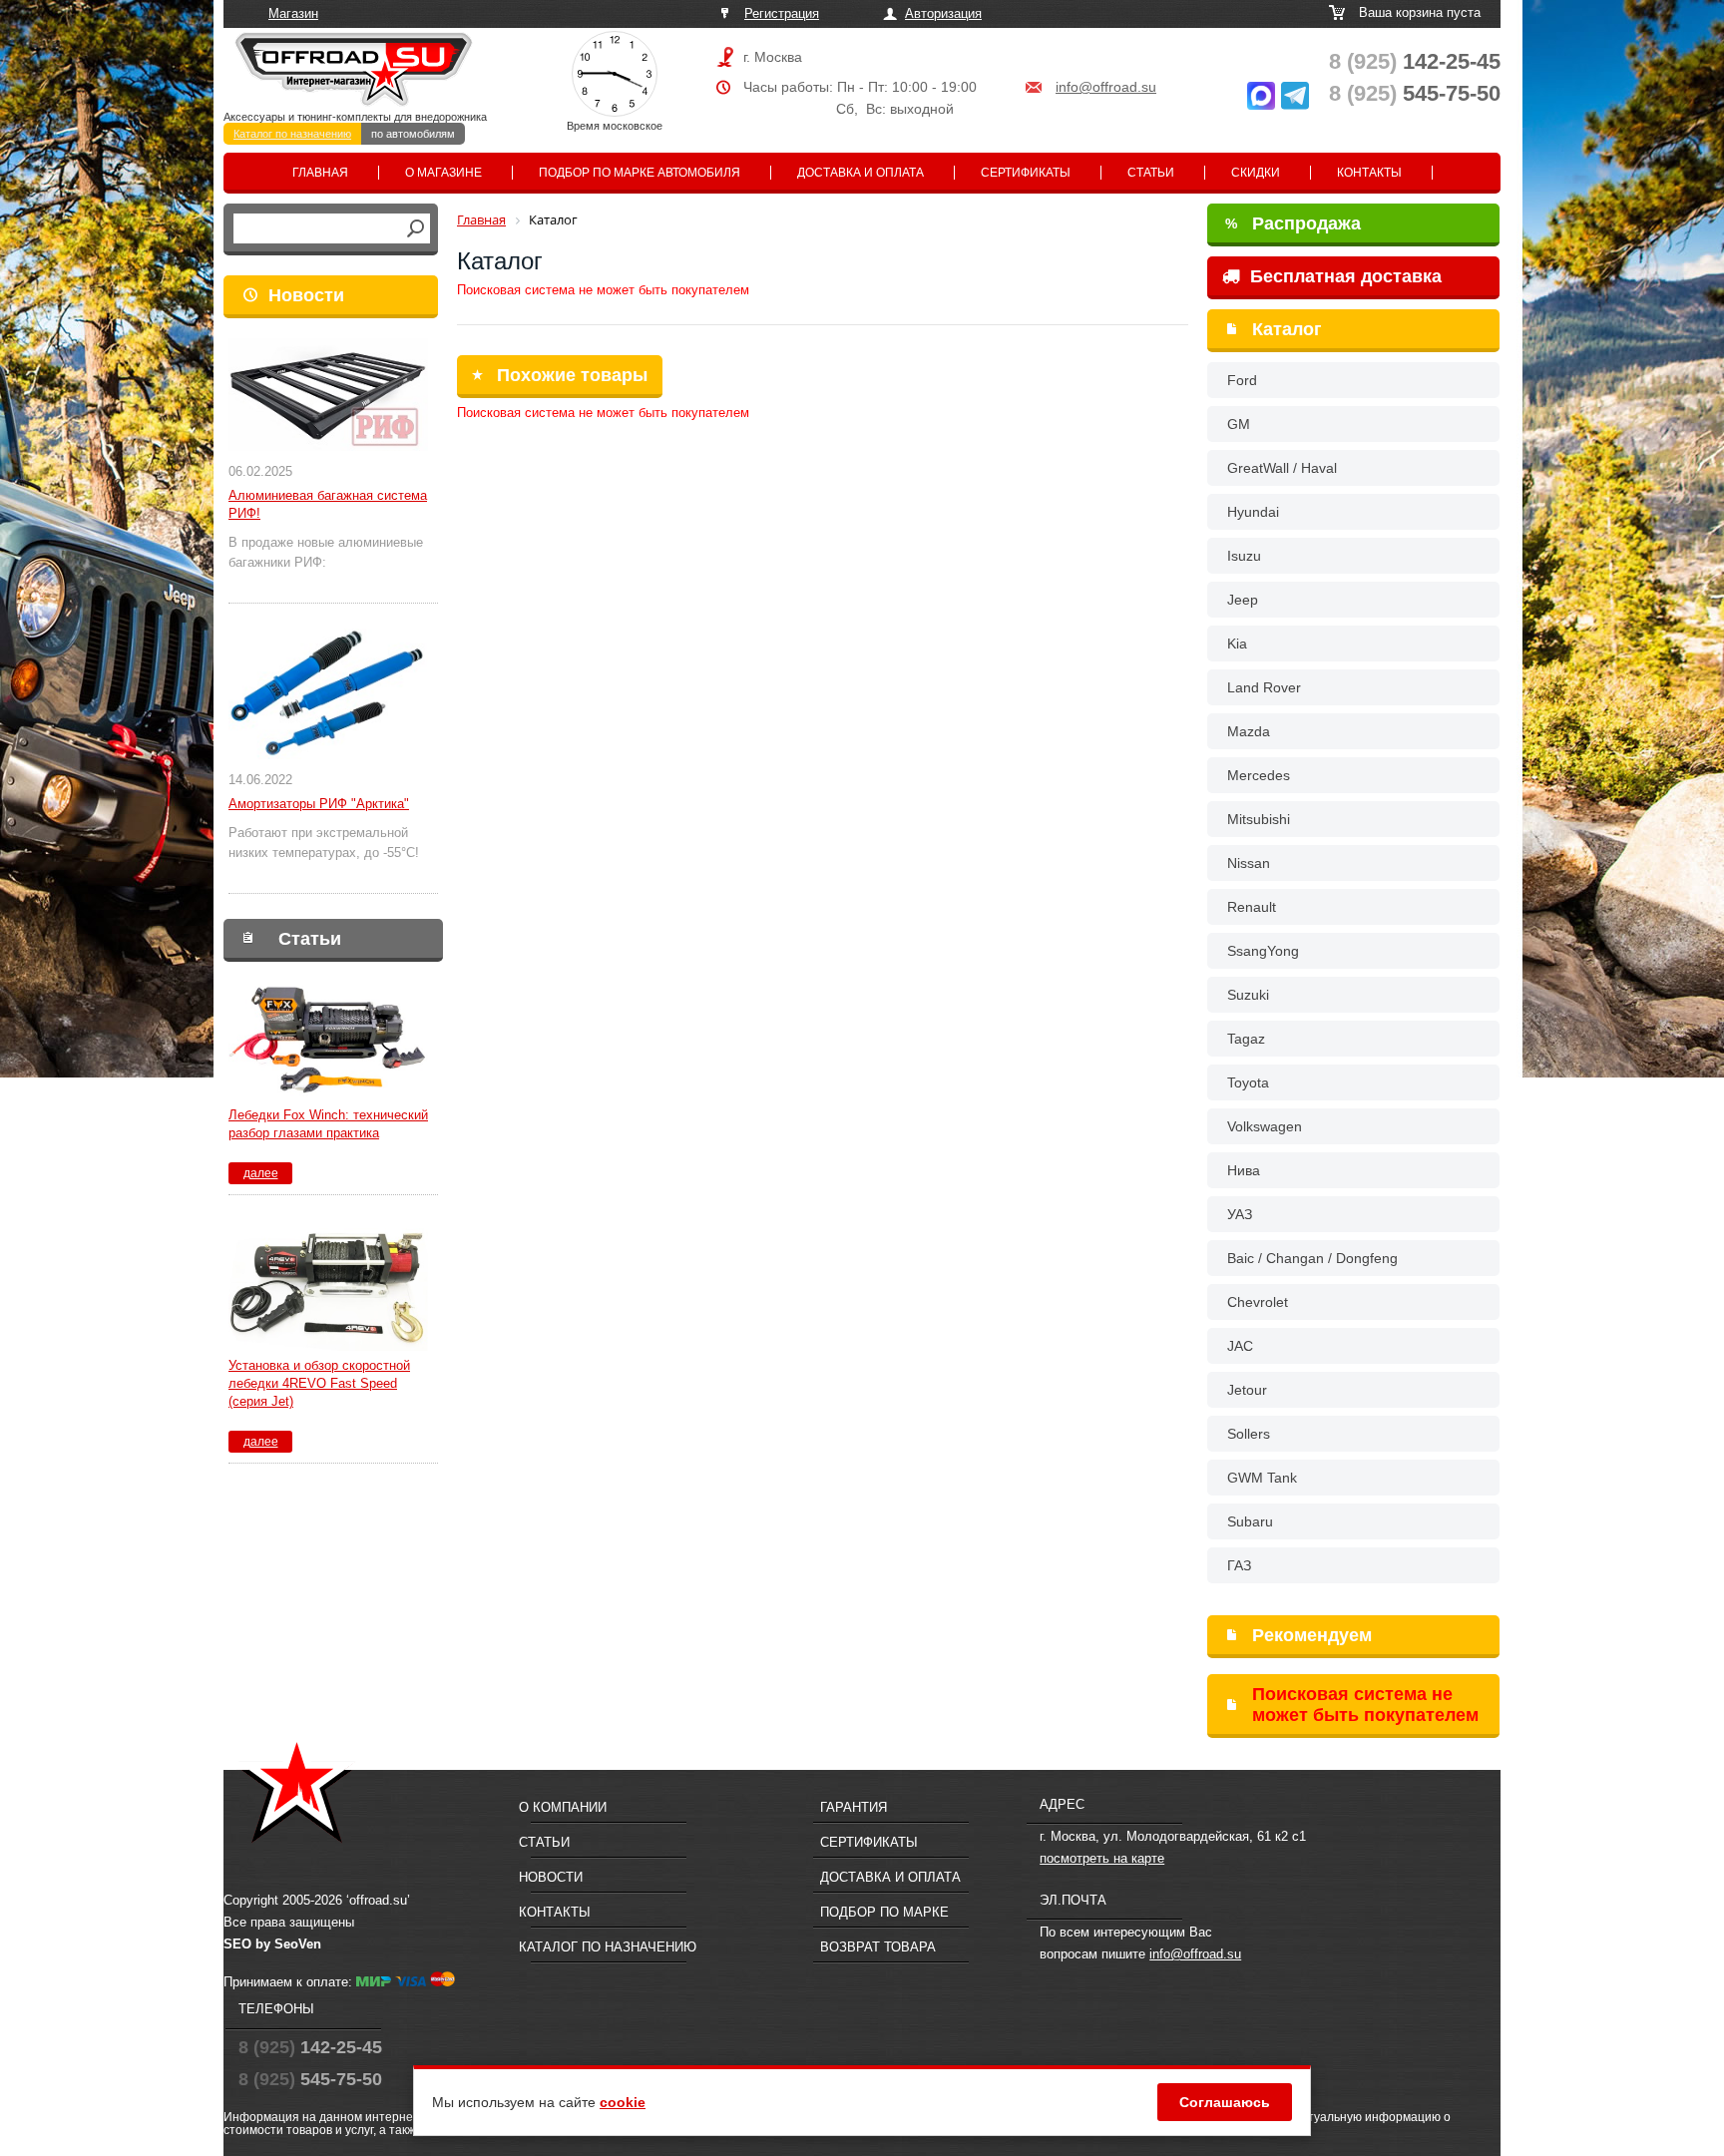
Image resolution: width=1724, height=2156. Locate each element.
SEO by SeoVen (272, 1944)
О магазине (443, 173)
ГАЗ (1239, 1565)
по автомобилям (413, 134)
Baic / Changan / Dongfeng (1312, 1258)
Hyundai (1253, 512)
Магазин (293, 13)
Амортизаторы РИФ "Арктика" (319, 804)
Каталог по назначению (292, 134)
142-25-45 (1415, 61)
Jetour (1247, 1390)
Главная (320, 173)
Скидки (1256, 173)
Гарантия (854, 1807)
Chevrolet (1258, 1302)
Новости (306, 295)
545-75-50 (1415, 93)
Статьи (1151, 173)
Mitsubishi (1259, 819)
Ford (1242, 380)
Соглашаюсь (1225, 2102)
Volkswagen (1265, 1126)
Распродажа (1293, 223)
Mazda (1249, 731)
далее (261, 1173)
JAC (1240, 1346)
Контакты (1369, 173)
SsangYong (1263, 951)
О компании (563, 1807)
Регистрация (782, 13)
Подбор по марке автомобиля (640, 173)
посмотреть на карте (1102, 1858)
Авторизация (943, 13)
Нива (1244, 1170)
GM (1239, 424)
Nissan (1249, 863)
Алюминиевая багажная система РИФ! (328, 504)
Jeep (1243, 600)
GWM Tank (1262, 1478)
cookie (623, 2102)
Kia (1237, 644)
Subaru (1250, 1521)
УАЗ (1240, 1214)
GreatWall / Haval (1282, 468)
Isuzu (1244, 556)
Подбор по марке (884, 1912)
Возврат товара (878, 1947)
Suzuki (1248, 995)
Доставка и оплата (861, 173)
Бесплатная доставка (1343, 276)
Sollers (1249, 1434)
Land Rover (1264, 687)
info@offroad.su (1106, 87)
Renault (1252, 907)
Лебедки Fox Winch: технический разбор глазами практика (328, 1124)
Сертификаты (1026, 173)
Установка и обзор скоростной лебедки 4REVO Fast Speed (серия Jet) (319, 1383)
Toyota (1248, 1082)
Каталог (1287, 329)
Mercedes (1259, 775)
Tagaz (1246, 1039)
